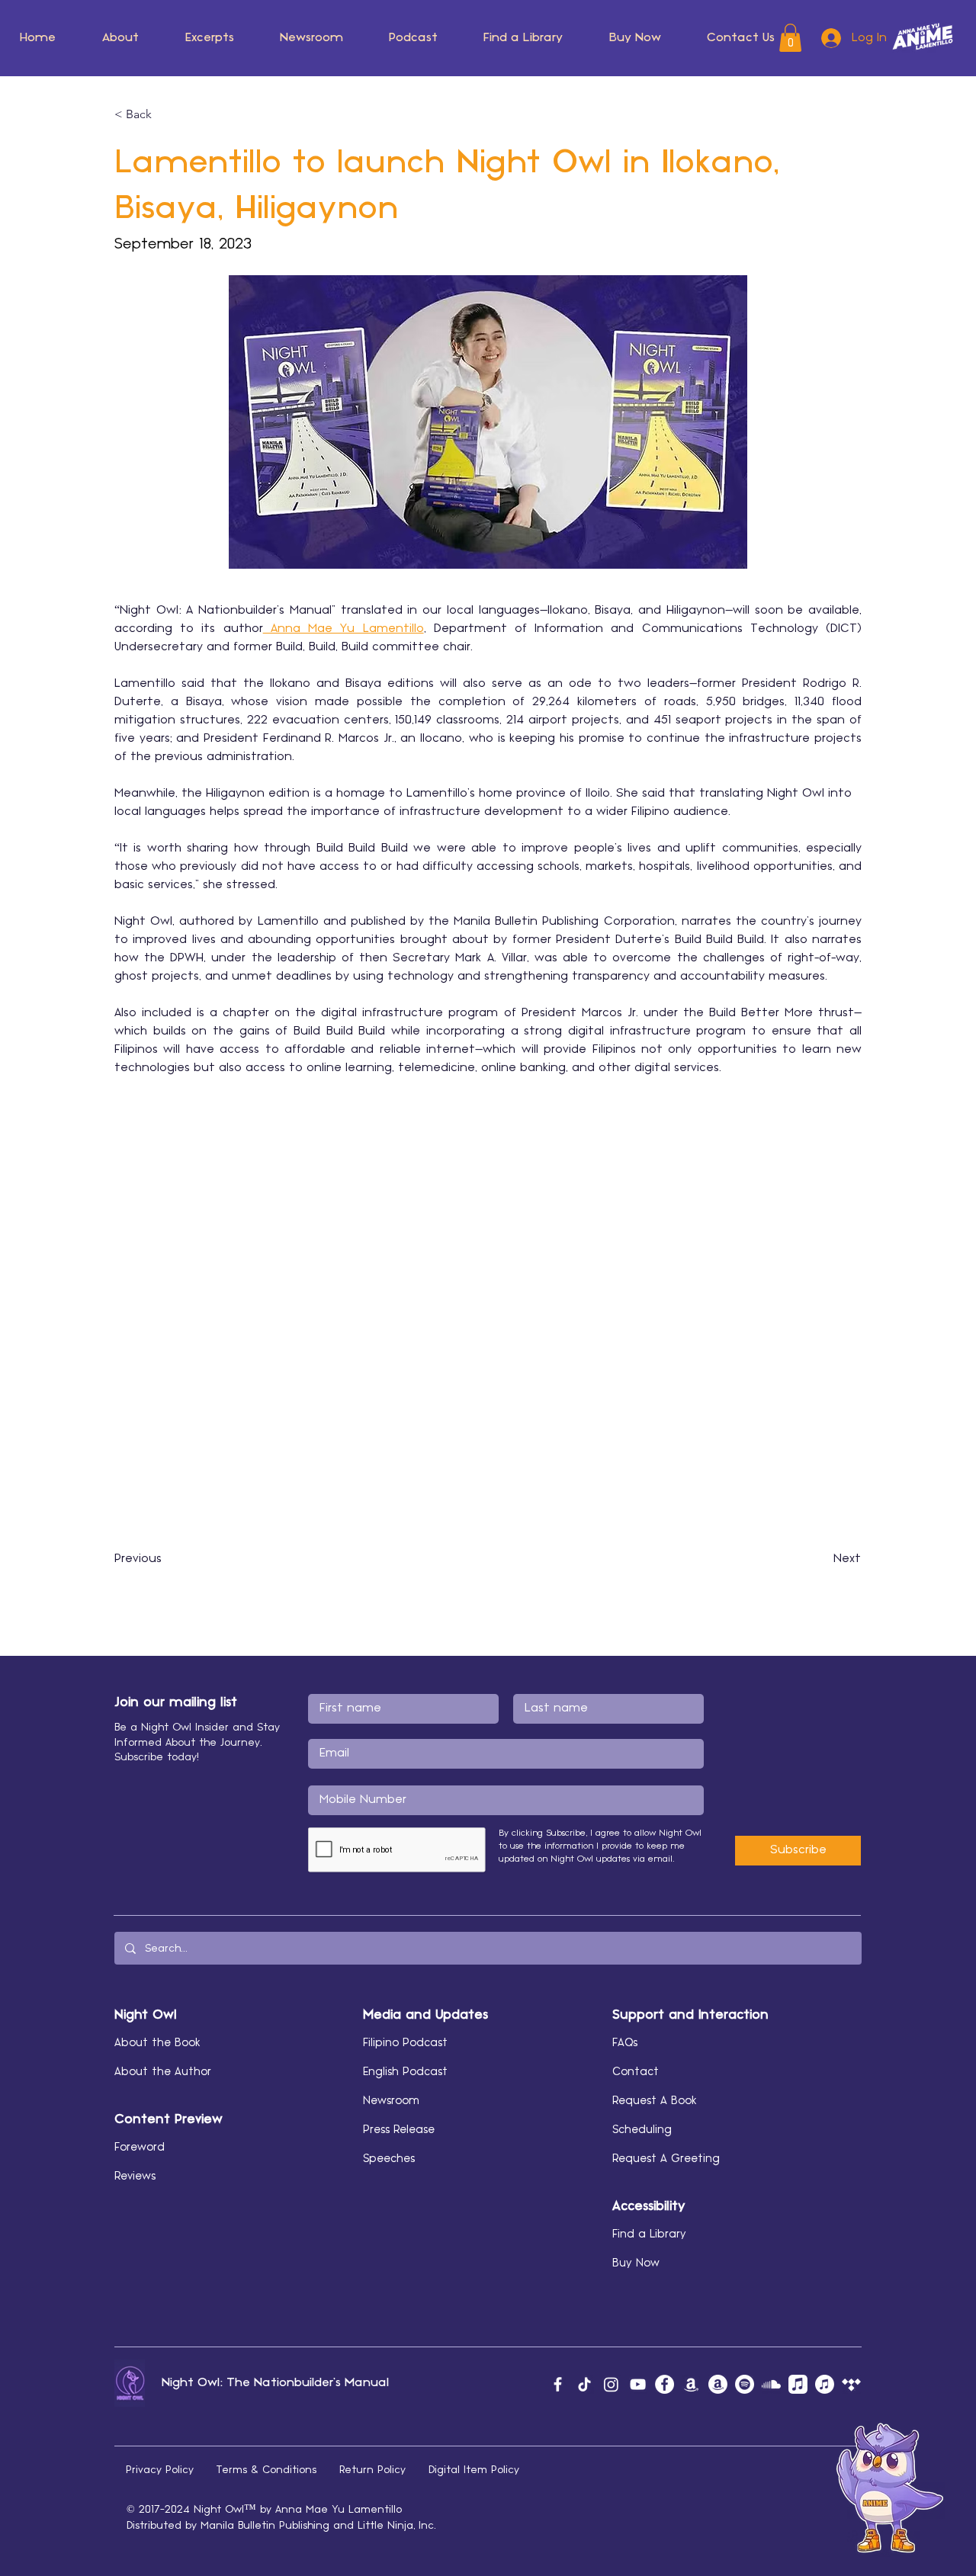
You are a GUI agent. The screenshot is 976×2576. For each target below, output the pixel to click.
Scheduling (642, 2130)
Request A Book (655, 2101)
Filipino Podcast (405, 2043)
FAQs (625, 2043)
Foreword (140, 2148)
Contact (636, 2072)
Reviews (135, 2177)
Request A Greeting (666, 2159)
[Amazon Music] (691, 2384)
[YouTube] (638, 2384)
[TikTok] (584, 2384)
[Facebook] (558, 2384)
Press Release (399, 2130)
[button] (165, 114)
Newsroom (391, 2101)
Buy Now (636, 2263)
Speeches (389, 2159)
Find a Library (649, 2234)
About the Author (163, 2072)
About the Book (157, 2043)
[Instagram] (611, 2384)
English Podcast (405, 2072)
